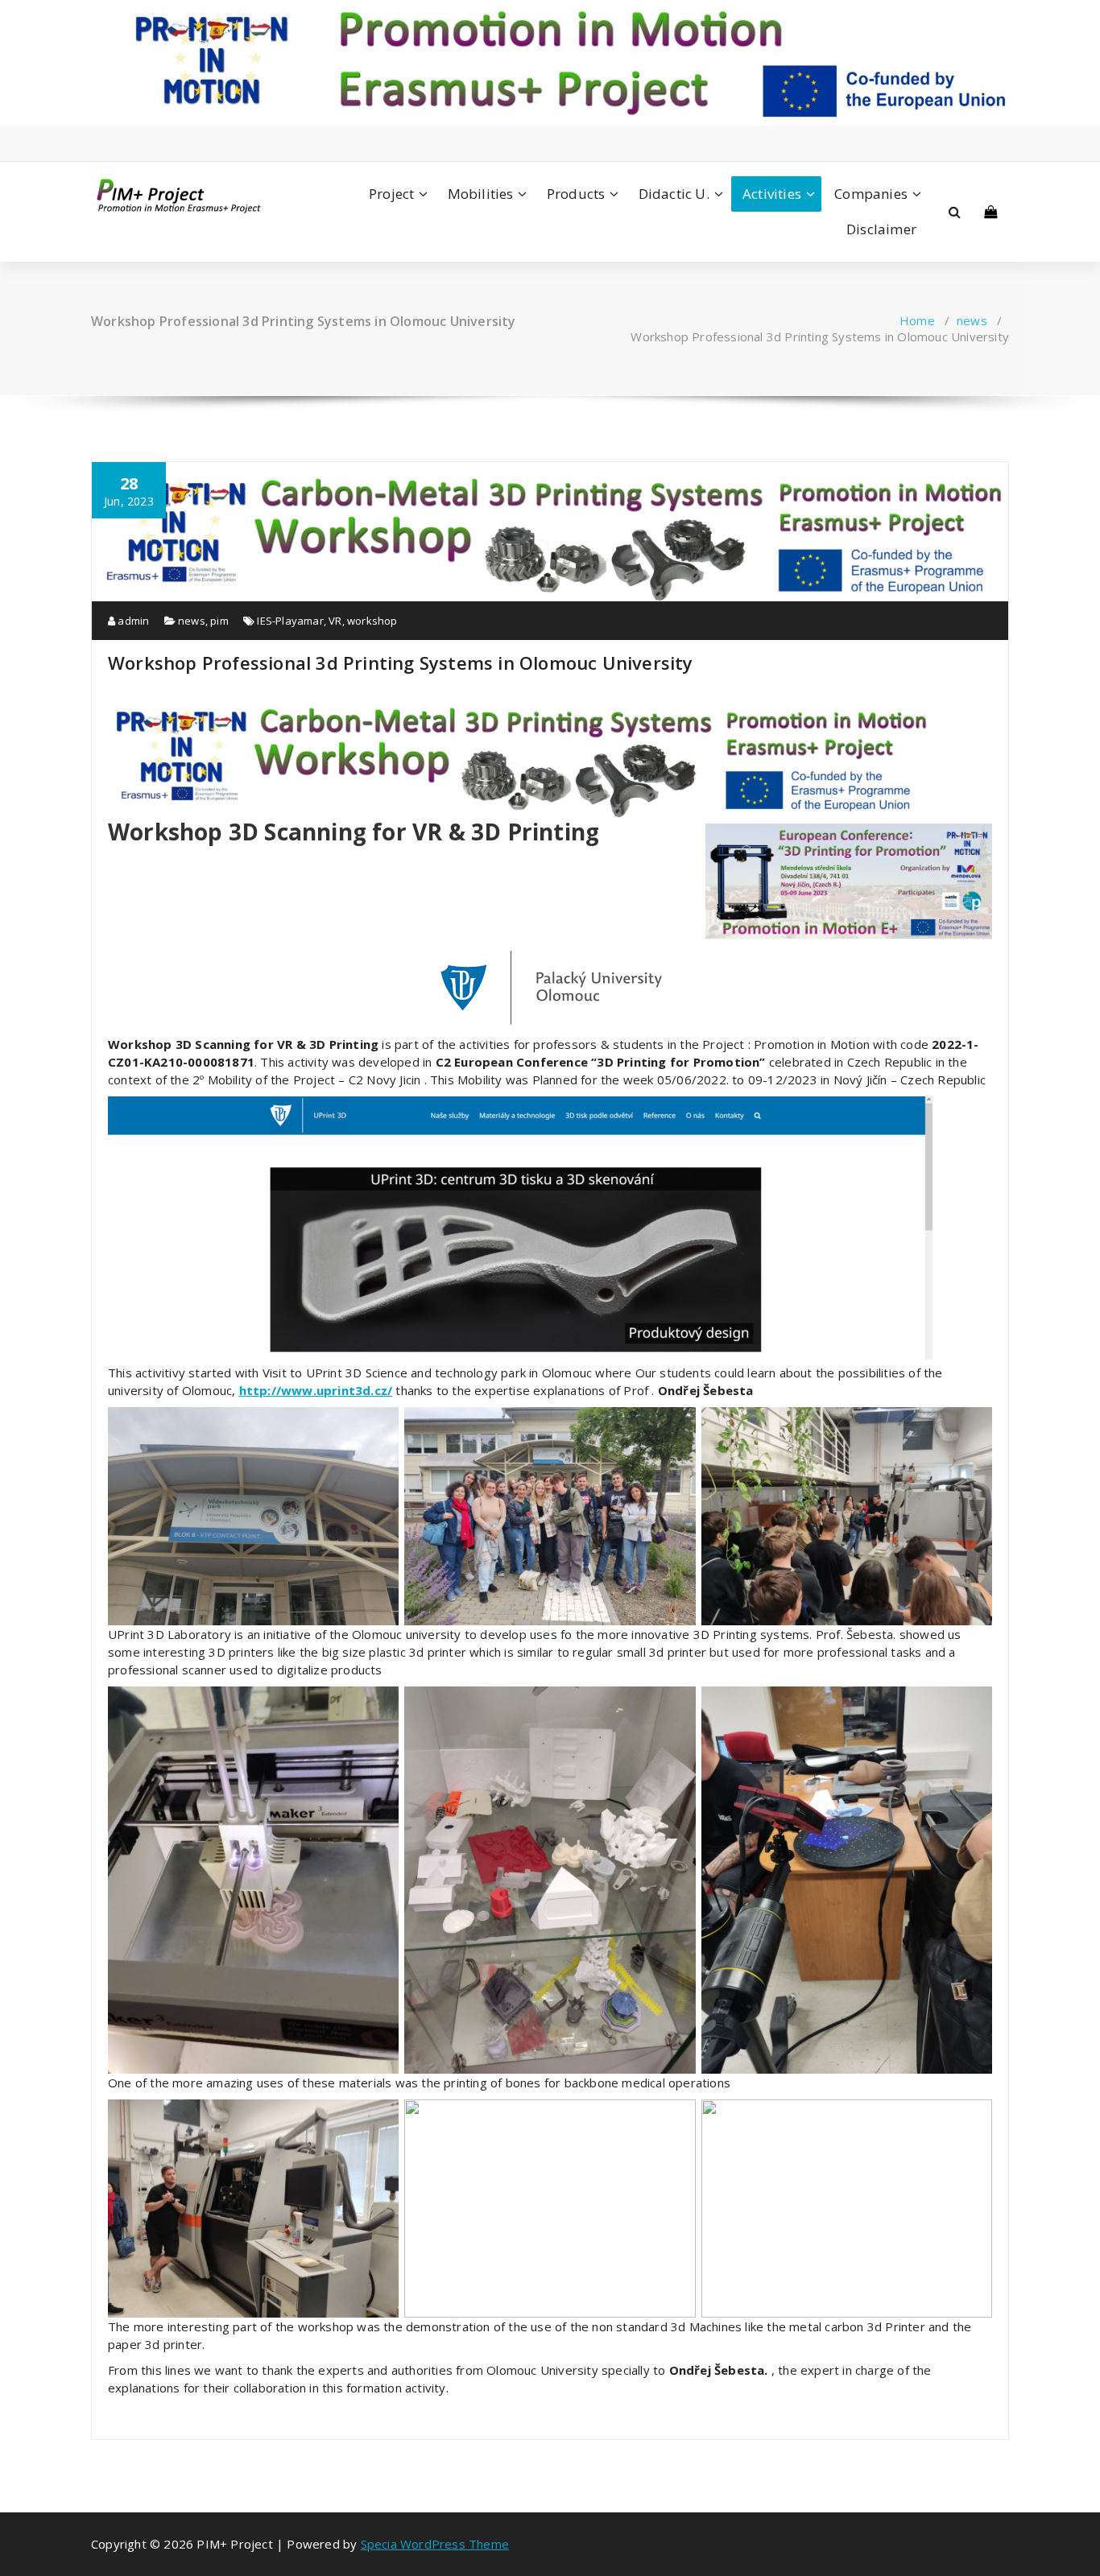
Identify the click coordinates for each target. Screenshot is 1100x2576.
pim (219, 621)
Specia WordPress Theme (435, 2544)
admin (132, 621)
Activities (772, 194)
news (972, 320)
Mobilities (481, 194)
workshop (372, 621)
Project (391, 194)
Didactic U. (674, 194)
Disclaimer (881, 229)
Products (576, 194)
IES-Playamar (290, 621)
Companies (871, 194)
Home (917, 320)
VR (335, 621)
